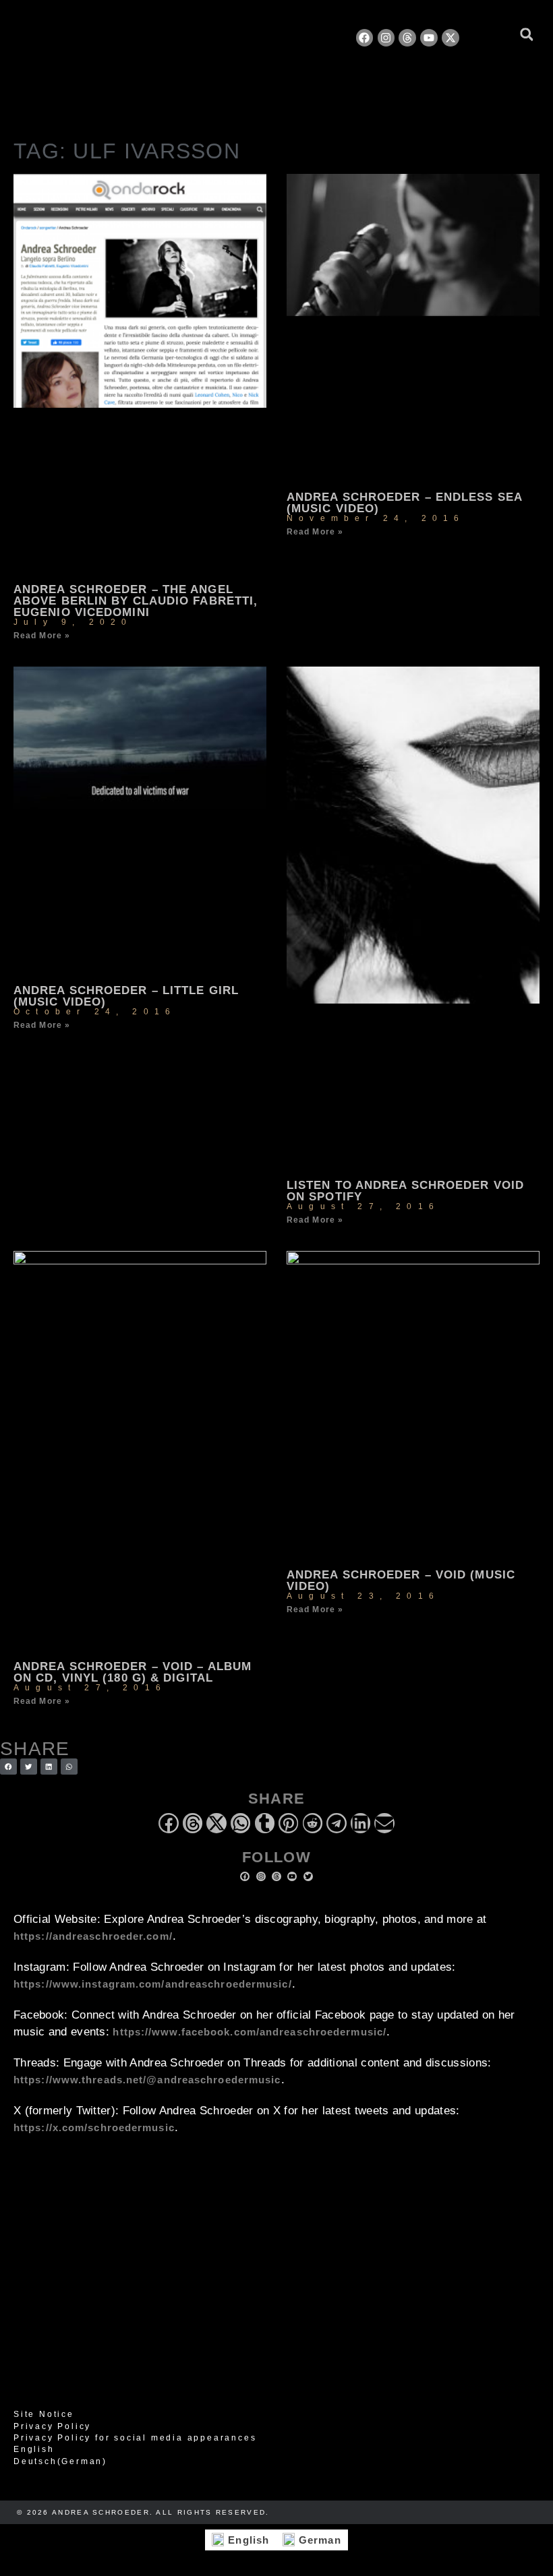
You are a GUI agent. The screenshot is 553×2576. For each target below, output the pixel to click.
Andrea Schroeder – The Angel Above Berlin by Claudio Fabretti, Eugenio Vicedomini (136, 601)
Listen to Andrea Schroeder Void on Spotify (405, 1191)
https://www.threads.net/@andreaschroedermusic (147, 2080)
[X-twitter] (450, 38)
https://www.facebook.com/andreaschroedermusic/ (250, 2032)
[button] (526, 35)
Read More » (42, 636)
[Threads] (407, 38)
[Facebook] (365, 38)
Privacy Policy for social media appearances (135, 2438)
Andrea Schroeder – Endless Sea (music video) (404, 503)
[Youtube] (429, 38)
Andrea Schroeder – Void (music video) (401, 1581)
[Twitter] (308, 1876)
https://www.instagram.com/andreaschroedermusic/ (153, 1984)
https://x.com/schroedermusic (94, 2127)
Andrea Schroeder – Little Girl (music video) (126, 996)
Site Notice (44, 2414)
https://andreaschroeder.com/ (93, 1936)
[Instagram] (386, 38)
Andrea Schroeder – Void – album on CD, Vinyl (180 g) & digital (133, 1672)
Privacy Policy (52, 2426)
